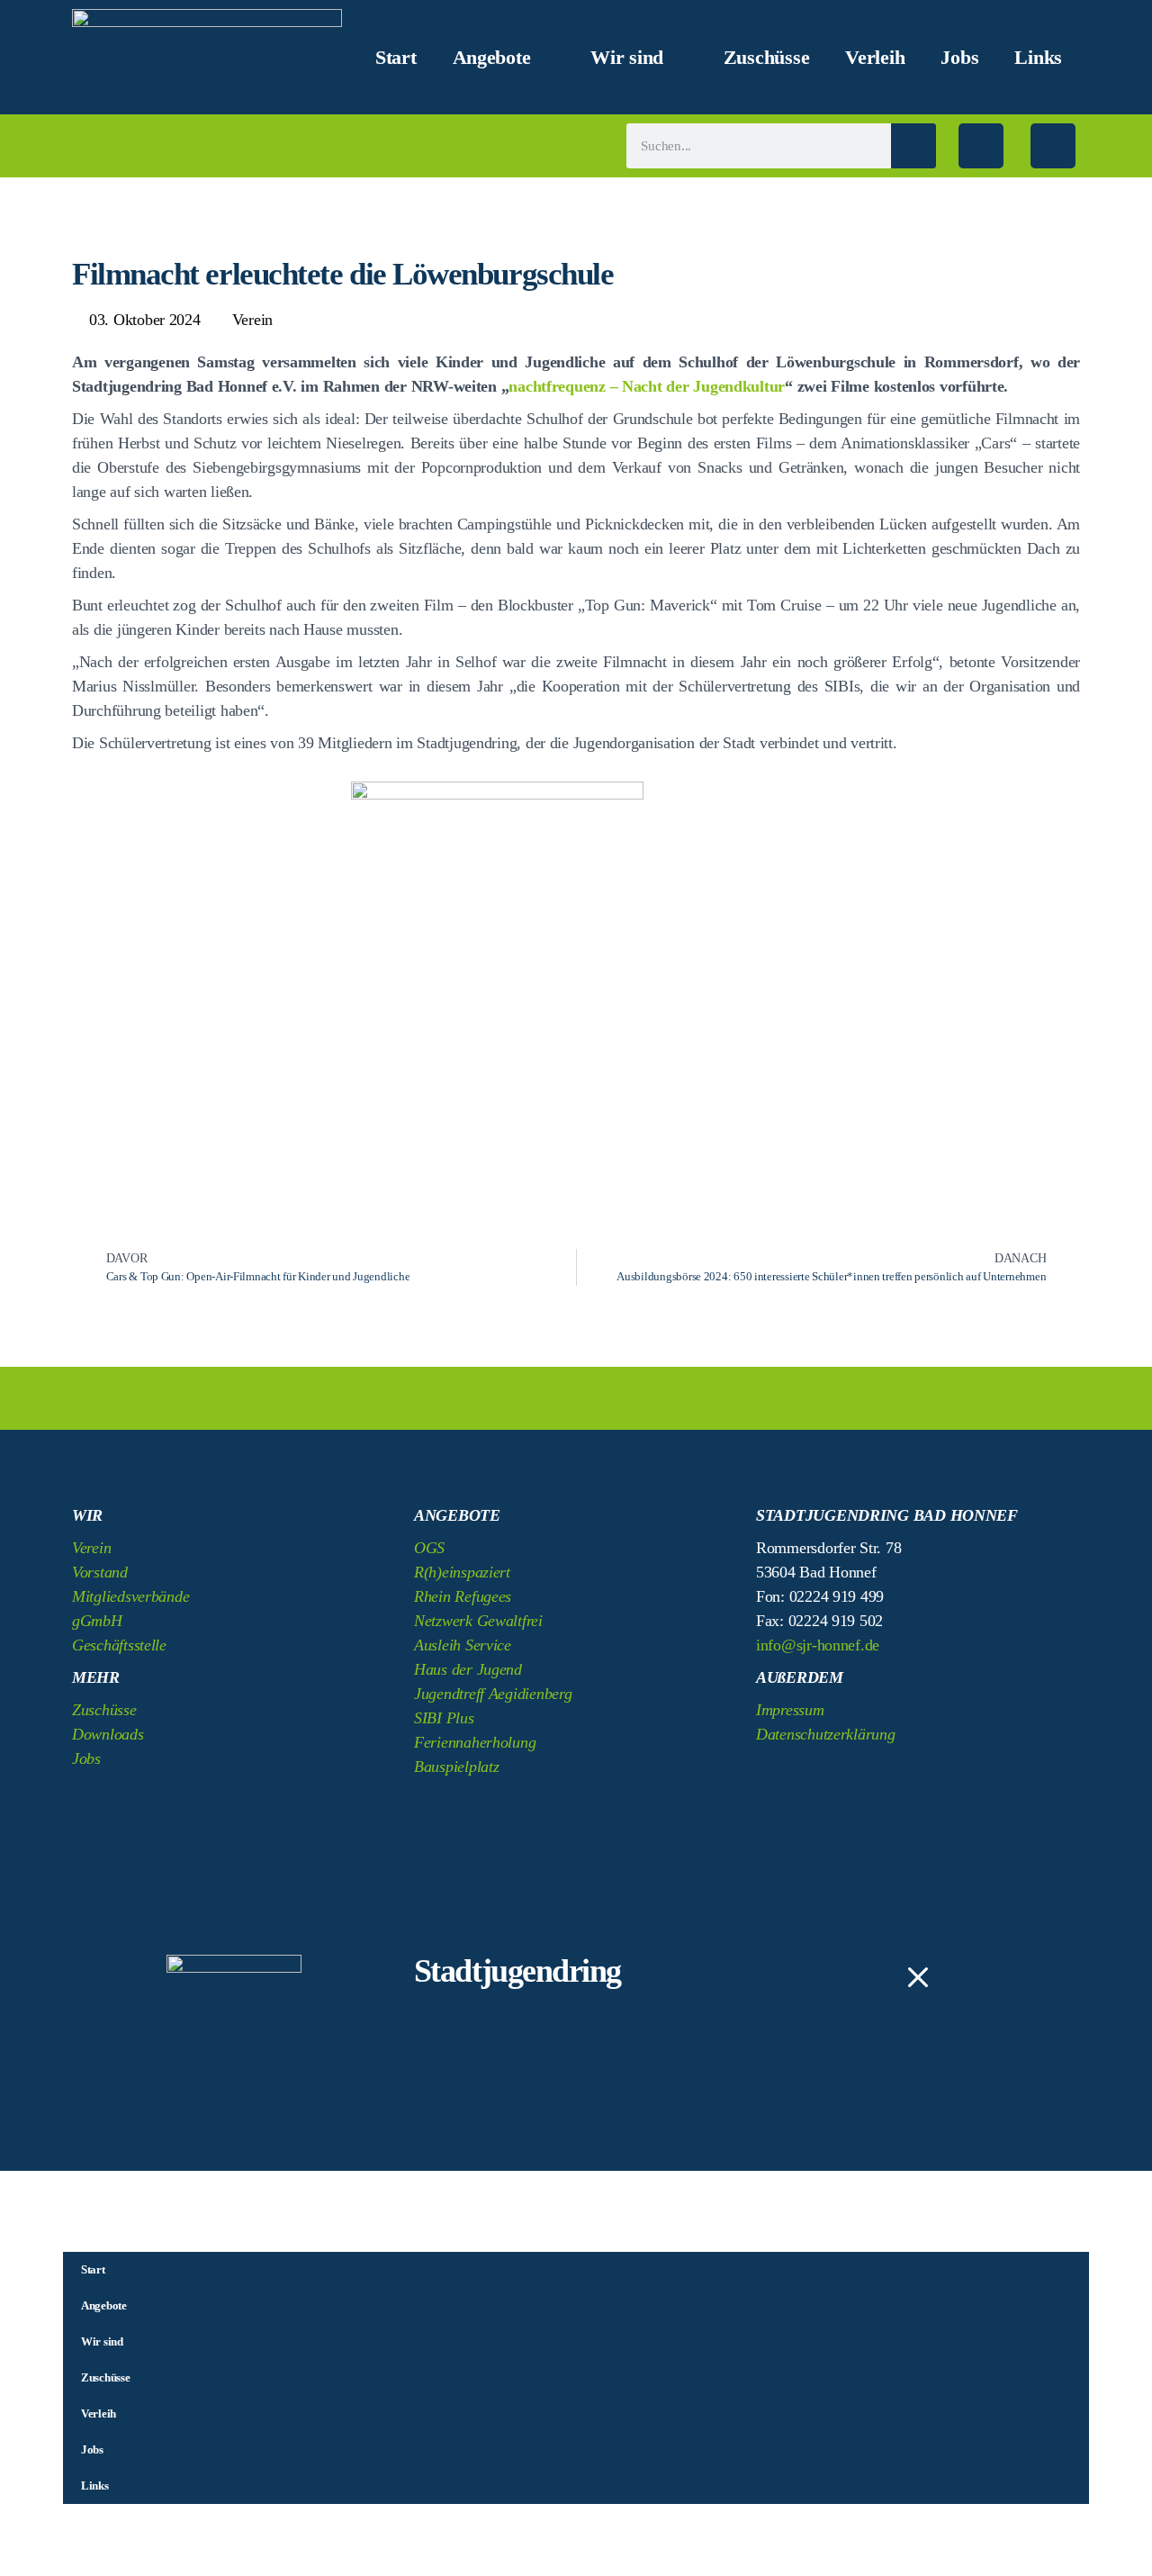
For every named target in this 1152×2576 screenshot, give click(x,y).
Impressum (790, 1710)
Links (1038, 58)
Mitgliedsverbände (130, 1596)
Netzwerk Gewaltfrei (478, 1621)
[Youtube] (926, 1777)
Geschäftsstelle (119, 1645)
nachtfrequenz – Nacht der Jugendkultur (647, 386)
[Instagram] (1053, 146)
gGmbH (97, 1621)
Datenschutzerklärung (826, 1734)
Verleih (875, 58)
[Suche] (913, 146)
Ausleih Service (463, 1645)
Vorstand (100, 1572)
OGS (429, 1548)
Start (396, 58)
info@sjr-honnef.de (818, 1645)
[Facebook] (981, 146)
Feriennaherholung (475, 1742)
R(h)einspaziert (462, 1572)
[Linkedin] (877, 1777)
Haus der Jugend (468, 1669)
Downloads (108, 1734)
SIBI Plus (444, 1718)
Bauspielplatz (457, 1767)
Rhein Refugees (463, 1596)
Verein (252, 320)
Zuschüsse (767, 58)
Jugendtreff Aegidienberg (493, 1694)
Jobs (959, 58)
